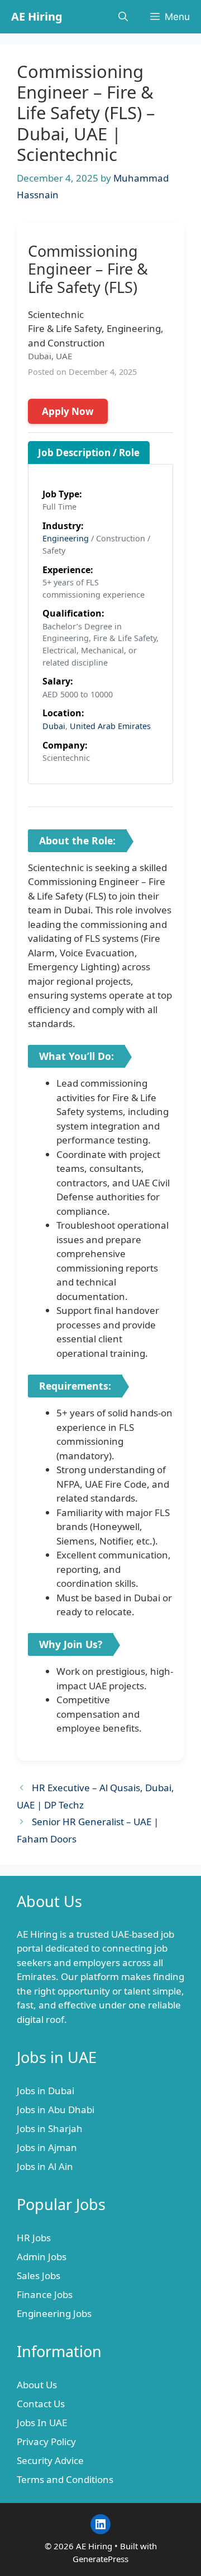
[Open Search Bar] (123, 17)
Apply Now (68, 411)
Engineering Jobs (54, 2313)
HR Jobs (34, 2238)
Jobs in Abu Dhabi (56, 2110)
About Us (37, 2385)
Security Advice (50, 2460)
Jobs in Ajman (47, 2147)
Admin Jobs (42, 2257)
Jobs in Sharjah (50, 2128)
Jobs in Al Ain (45, 2166)
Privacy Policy (46, 2441)
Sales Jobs (39, 2276)
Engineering (66, 538)
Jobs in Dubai (46, 2091)
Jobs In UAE (42, 2423)
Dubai (54, 726)
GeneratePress (100, 2559)
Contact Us (41, 2404)
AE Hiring (37, 16)
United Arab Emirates (110, 726)
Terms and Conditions (65, 2479)
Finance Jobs (45, 2294)
